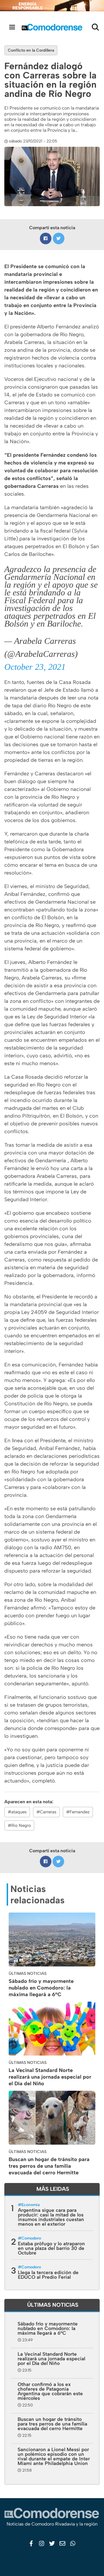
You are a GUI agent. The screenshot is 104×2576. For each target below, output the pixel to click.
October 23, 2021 (35, 667)
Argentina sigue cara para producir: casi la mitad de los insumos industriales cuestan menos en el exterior (51, 2217)
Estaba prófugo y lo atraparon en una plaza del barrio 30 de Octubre (51, 2248)
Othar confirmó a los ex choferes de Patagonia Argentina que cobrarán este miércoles (50, 2391)
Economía (30, 2205)
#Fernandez (78, 1812)
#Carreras (46, 1812)
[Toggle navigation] (12, 27)
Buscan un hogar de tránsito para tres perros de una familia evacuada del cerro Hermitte (49, 2166)
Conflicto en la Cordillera (31, 50)
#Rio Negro (19, 1825)
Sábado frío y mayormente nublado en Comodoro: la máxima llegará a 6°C (41, 1988)
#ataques (17, 1812)
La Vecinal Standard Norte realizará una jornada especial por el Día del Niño (50, 2077)
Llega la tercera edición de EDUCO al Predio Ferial (48, 2275)
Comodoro (31, 2238)
